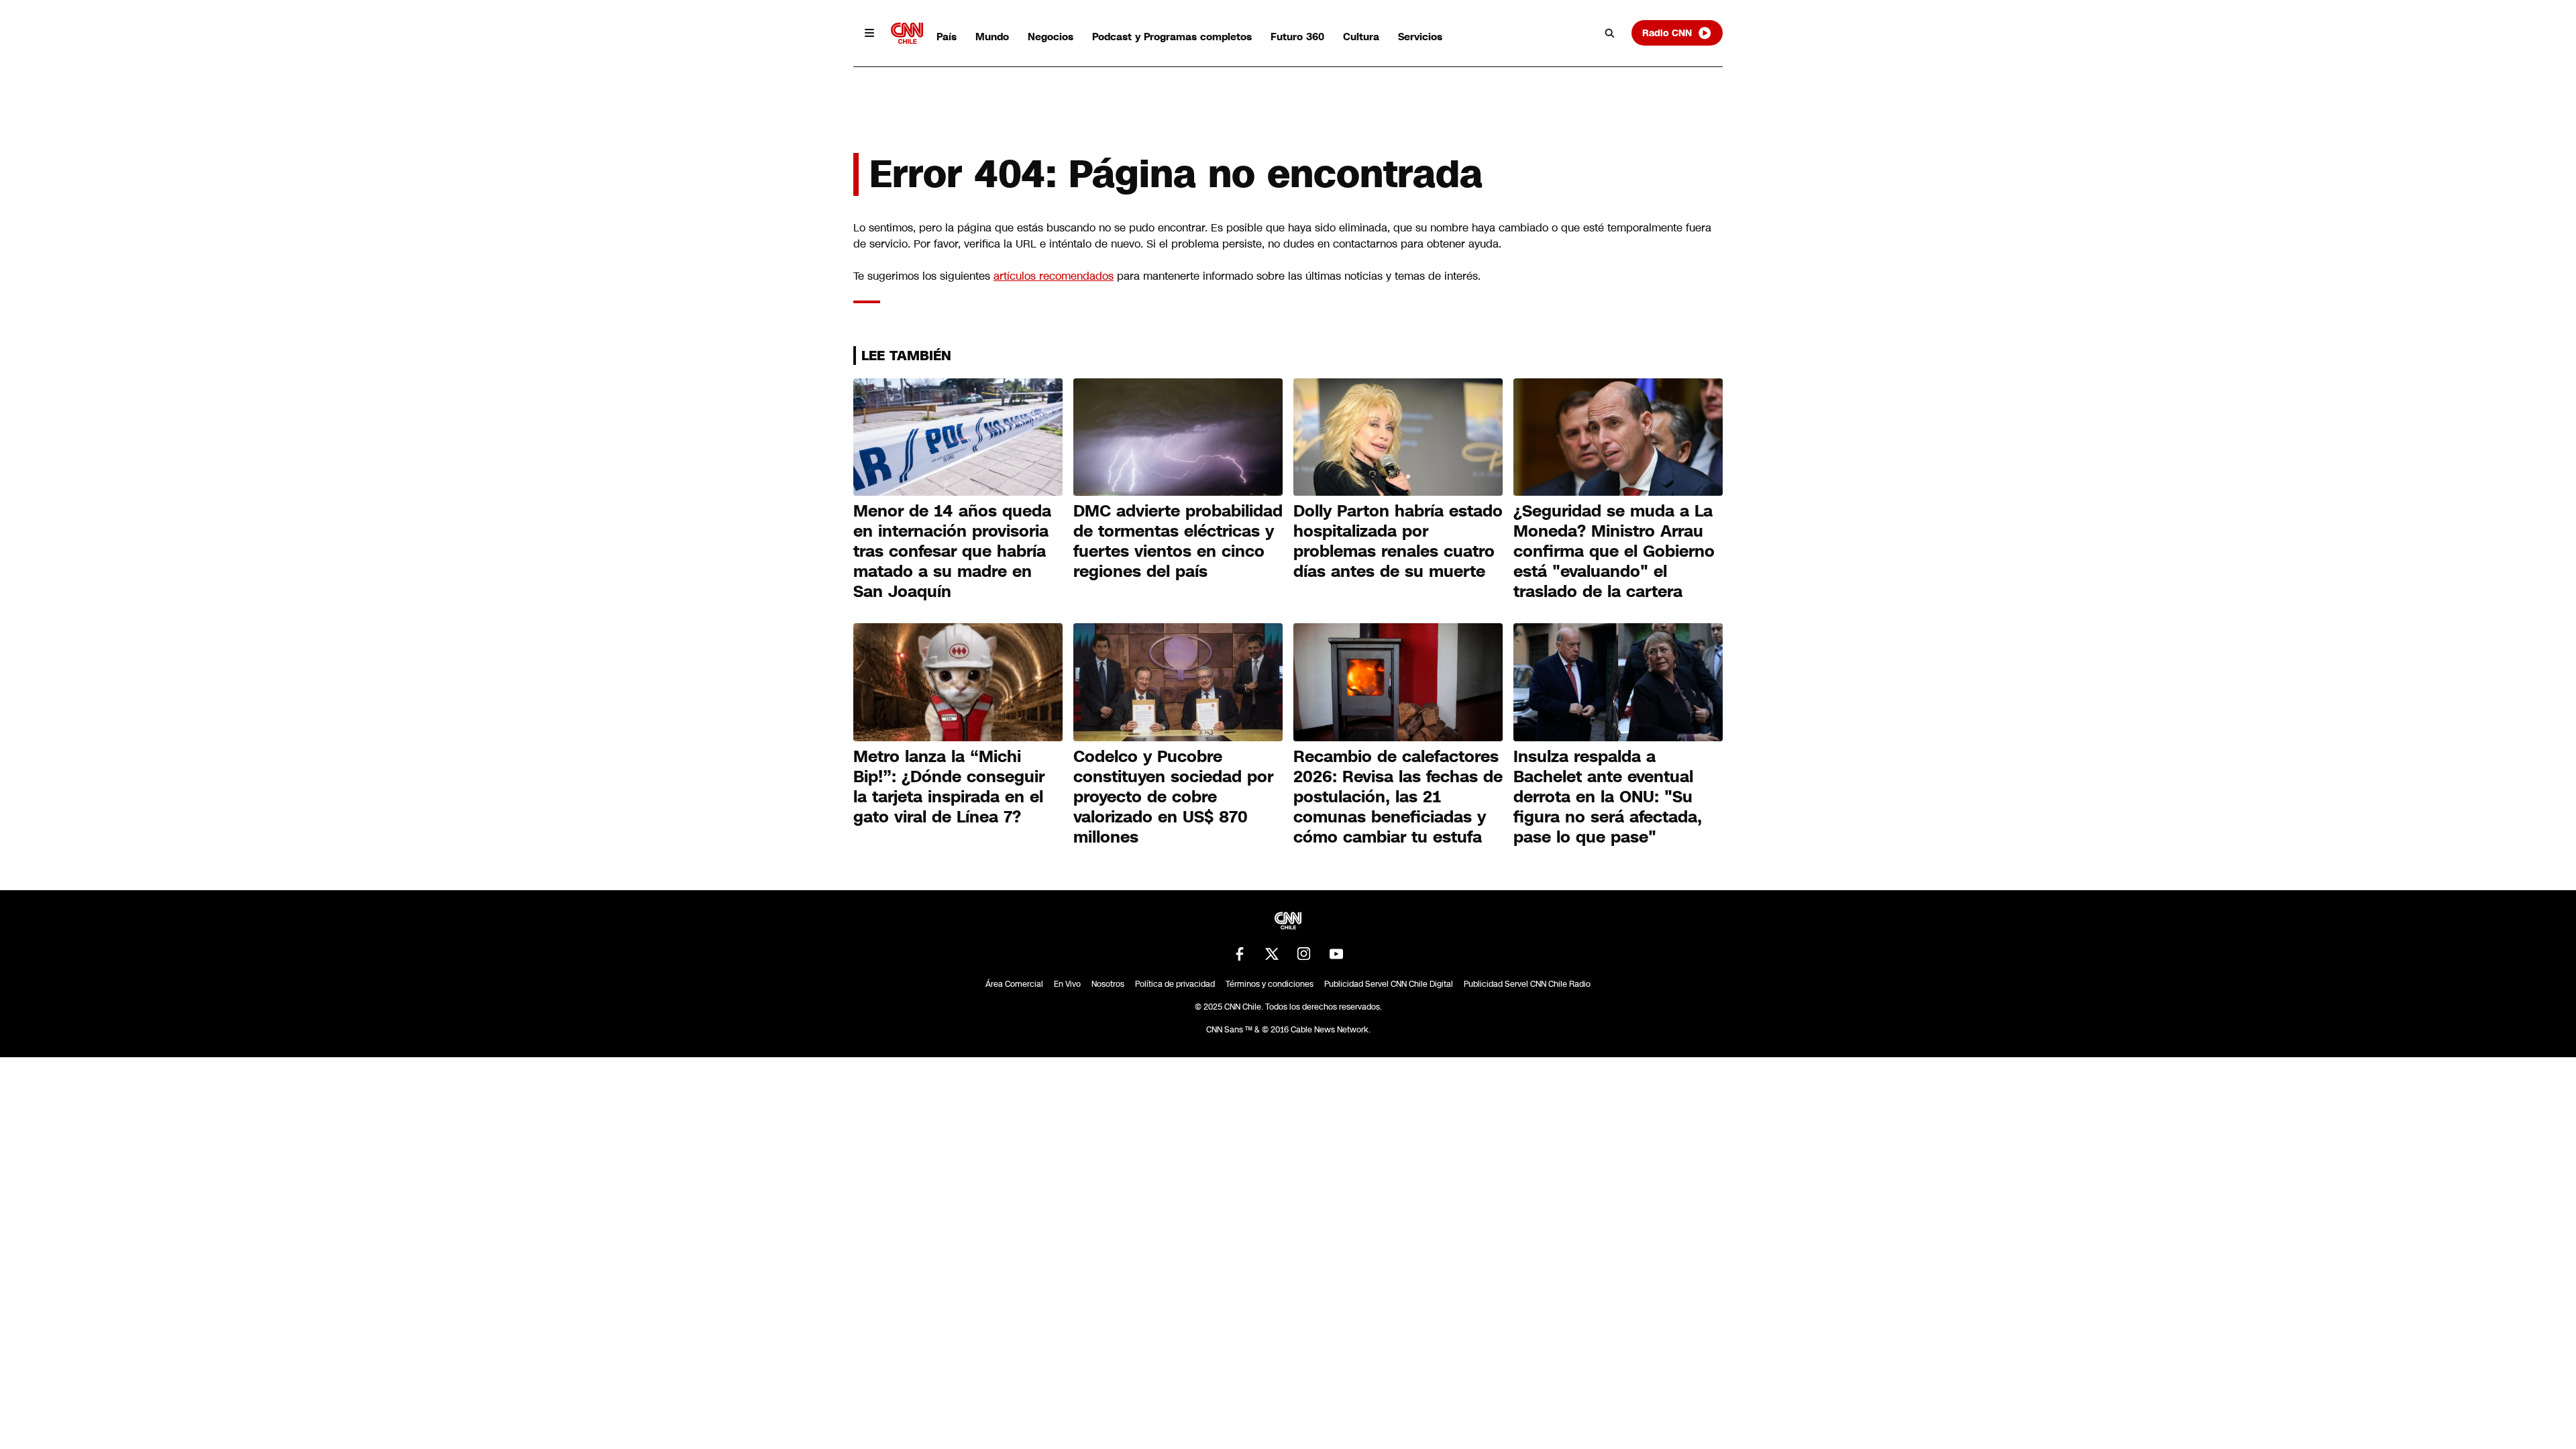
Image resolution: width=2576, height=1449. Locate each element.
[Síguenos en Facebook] (1240, 954)
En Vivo (1067, 984)
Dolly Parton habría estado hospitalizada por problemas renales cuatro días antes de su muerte (1398, 541)
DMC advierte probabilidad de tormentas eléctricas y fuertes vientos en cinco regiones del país (1178, 541)
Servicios (1420, 37)
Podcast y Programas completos (1172, 37)
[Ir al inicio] (907, 33)
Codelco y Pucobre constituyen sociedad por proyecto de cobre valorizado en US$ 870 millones (1173, 797)
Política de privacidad (1175, 984)
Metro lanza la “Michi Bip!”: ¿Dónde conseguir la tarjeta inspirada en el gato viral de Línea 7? (949, 787)
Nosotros (1108, 984)
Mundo (992, 37)
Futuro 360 (1297, 37)
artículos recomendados (1054, 276)
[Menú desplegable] (869, 33)
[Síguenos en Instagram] (1304, 954)
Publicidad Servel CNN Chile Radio (1527, 984)
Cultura (1361, 37)
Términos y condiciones (1270, 984)
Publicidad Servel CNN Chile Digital (1389, 984)
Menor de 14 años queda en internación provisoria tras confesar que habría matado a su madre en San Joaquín (952, 551)
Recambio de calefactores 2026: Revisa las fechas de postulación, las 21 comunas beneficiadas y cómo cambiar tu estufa (1398, 797)
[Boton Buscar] (1610, 33)
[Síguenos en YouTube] (1336, 954)
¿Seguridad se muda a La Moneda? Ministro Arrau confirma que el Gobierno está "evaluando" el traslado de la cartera (1614, 551)
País (947, 37)
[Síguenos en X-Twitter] (1272, 954)
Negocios (1051, 37)
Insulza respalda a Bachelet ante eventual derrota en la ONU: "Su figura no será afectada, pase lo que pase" (1608, 797)
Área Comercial (1014, 984)
